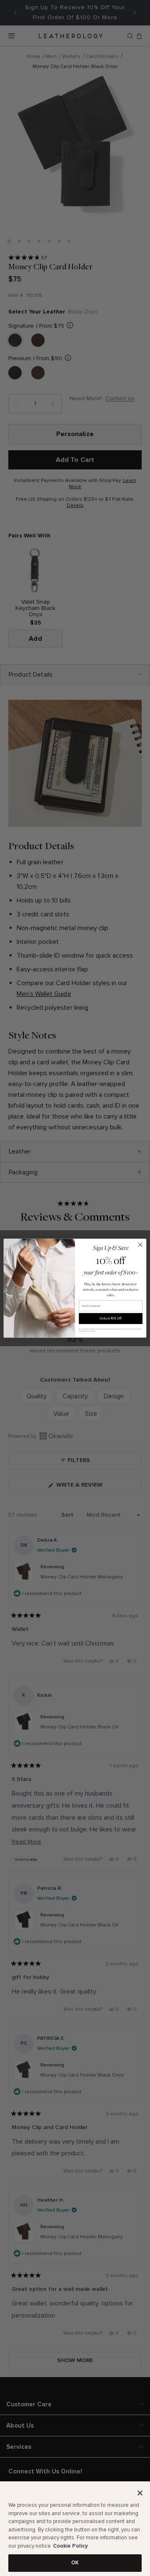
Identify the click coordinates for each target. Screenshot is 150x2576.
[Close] (140, 2493)
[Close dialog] (140, 1245)
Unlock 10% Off (110, 1318)
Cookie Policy (70, 2546)
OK (75, 2563)
